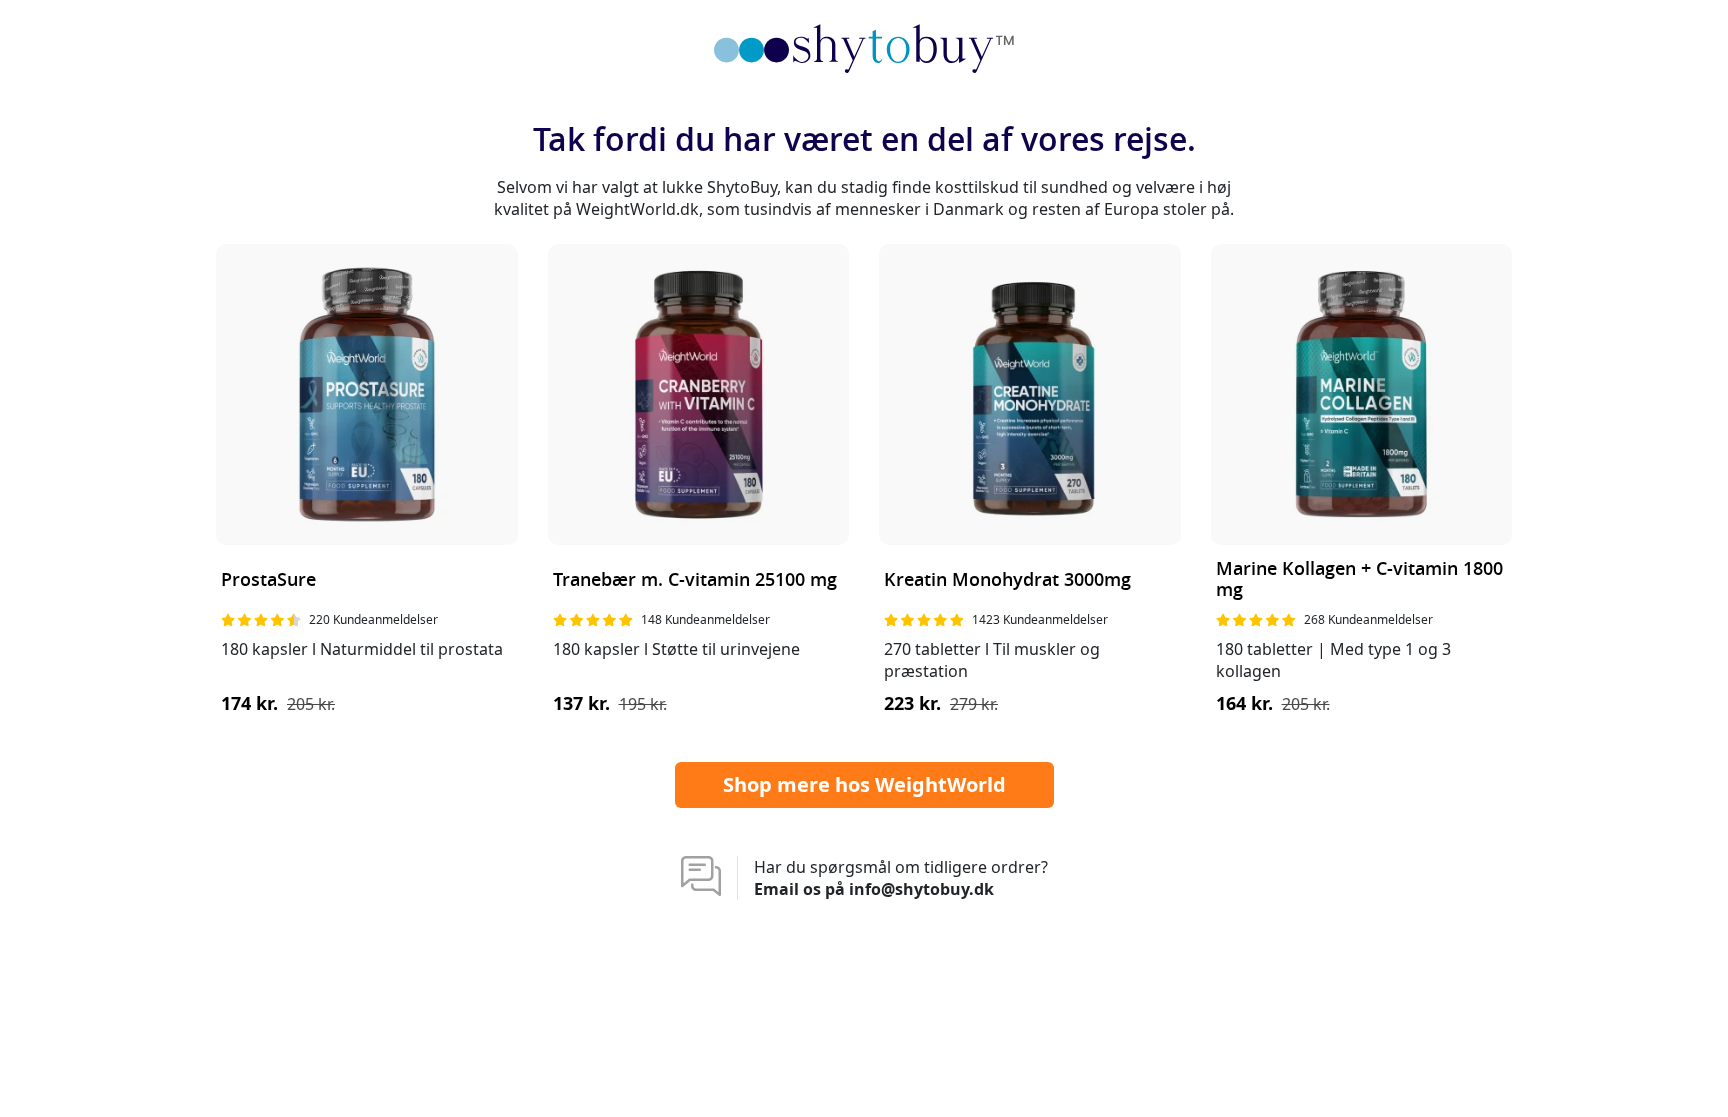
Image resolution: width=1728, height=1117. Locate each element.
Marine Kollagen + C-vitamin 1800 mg (1359, 580)
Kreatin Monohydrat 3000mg (1007, 580)
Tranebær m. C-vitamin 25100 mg (695, 580)
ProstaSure (268, 580)
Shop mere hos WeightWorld (864, 784)
